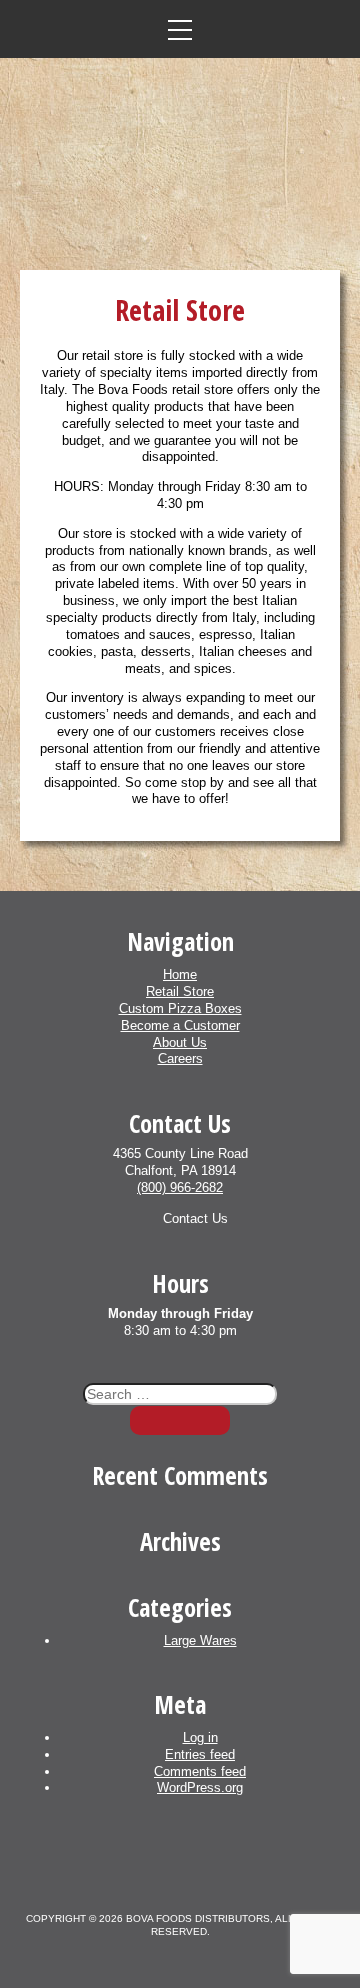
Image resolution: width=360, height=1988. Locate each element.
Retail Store (180, 991)
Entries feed (200, 1754)
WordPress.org (200, 1787)
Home (180, 974)
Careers (180, 1058)
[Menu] (180, 29)
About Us (180, 1042)
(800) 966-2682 (180, 1187)
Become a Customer (180, 1025)
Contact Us (195, 1218)
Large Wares (200, 1640)
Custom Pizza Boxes (180, 1008)
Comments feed (200, 1771)
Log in (200, 1737)
